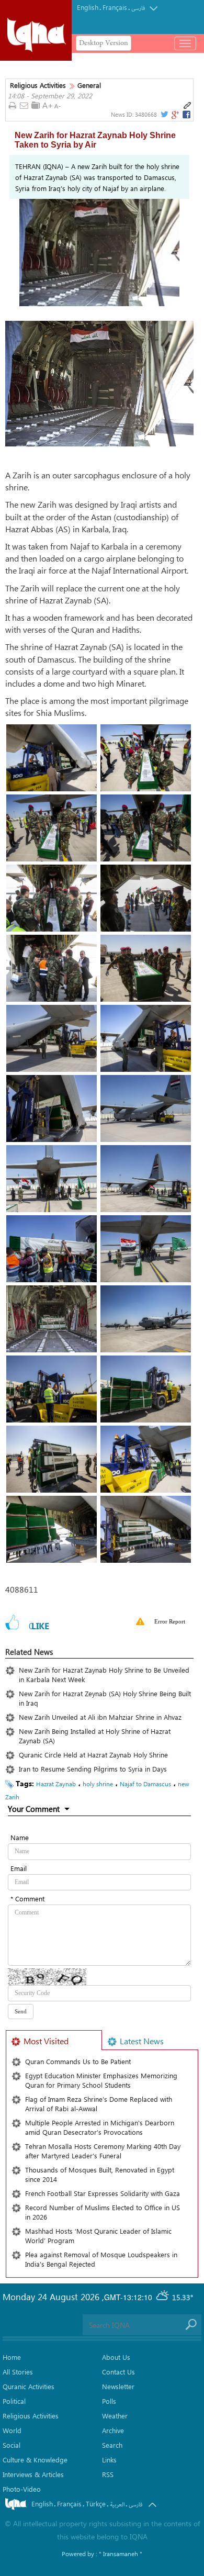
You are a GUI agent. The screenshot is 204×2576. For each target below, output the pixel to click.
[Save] (36, 105)
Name (20, 1837)
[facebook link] (187, 115)
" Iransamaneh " (121, 2553)
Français (115, 7)
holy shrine (98, 1784)
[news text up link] (47, 106)
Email (19, 1868)
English (88, 7)
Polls (109, 2401)
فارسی (138, 8)
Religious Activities (38, 85)
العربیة (117, 2505)
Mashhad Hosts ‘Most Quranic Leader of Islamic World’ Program (98, 2236)
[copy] (187, 106)
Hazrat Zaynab (56, 1784)
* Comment (27, 1899)
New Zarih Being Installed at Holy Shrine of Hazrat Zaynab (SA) (95, 1736)
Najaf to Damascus (145, 1784)
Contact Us (118, 2372)
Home (12, 2357)
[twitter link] (164, 115)
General (89, 85)
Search (112, 2445)
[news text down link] (59, 106)
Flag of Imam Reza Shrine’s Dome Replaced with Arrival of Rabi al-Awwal (99, 2104)
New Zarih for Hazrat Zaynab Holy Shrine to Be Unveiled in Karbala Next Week (104, 1675)
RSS (108, 2474)
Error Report (170, 1621)
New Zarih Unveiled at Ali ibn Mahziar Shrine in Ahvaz (100, 1717)
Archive (113, 2430)
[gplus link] (175, 115)
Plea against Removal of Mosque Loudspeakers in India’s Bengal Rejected (101, 2259)
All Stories (18, 2372)
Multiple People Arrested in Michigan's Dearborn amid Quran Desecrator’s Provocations (100, 2127)
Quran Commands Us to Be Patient (78, 2061)
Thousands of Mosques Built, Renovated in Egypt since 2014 (100, 2174)
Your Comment (34, 1809)
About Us (116, 2357)
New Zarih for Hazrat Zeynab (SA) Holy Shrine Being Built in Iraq (105, 1698)
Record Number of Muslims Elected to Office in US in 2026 (103, 2212)
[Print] (12, 106)
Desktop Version (104, 43)
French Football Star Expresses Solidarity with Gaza (103, 2193)
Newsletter (118, 2386)
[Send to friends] (24, 106)
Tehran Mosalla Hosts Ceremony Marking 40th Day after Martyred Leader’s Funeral (103, 2151)
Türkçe (96, 2504)
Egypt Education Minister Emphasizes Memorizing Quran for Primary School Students (101, 2080)
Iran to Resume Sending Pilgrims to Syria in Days (97, 1769)
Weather (115, 2416)
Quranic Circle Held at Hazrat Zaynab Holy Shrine (98, 1755)
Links (109, 2460)
